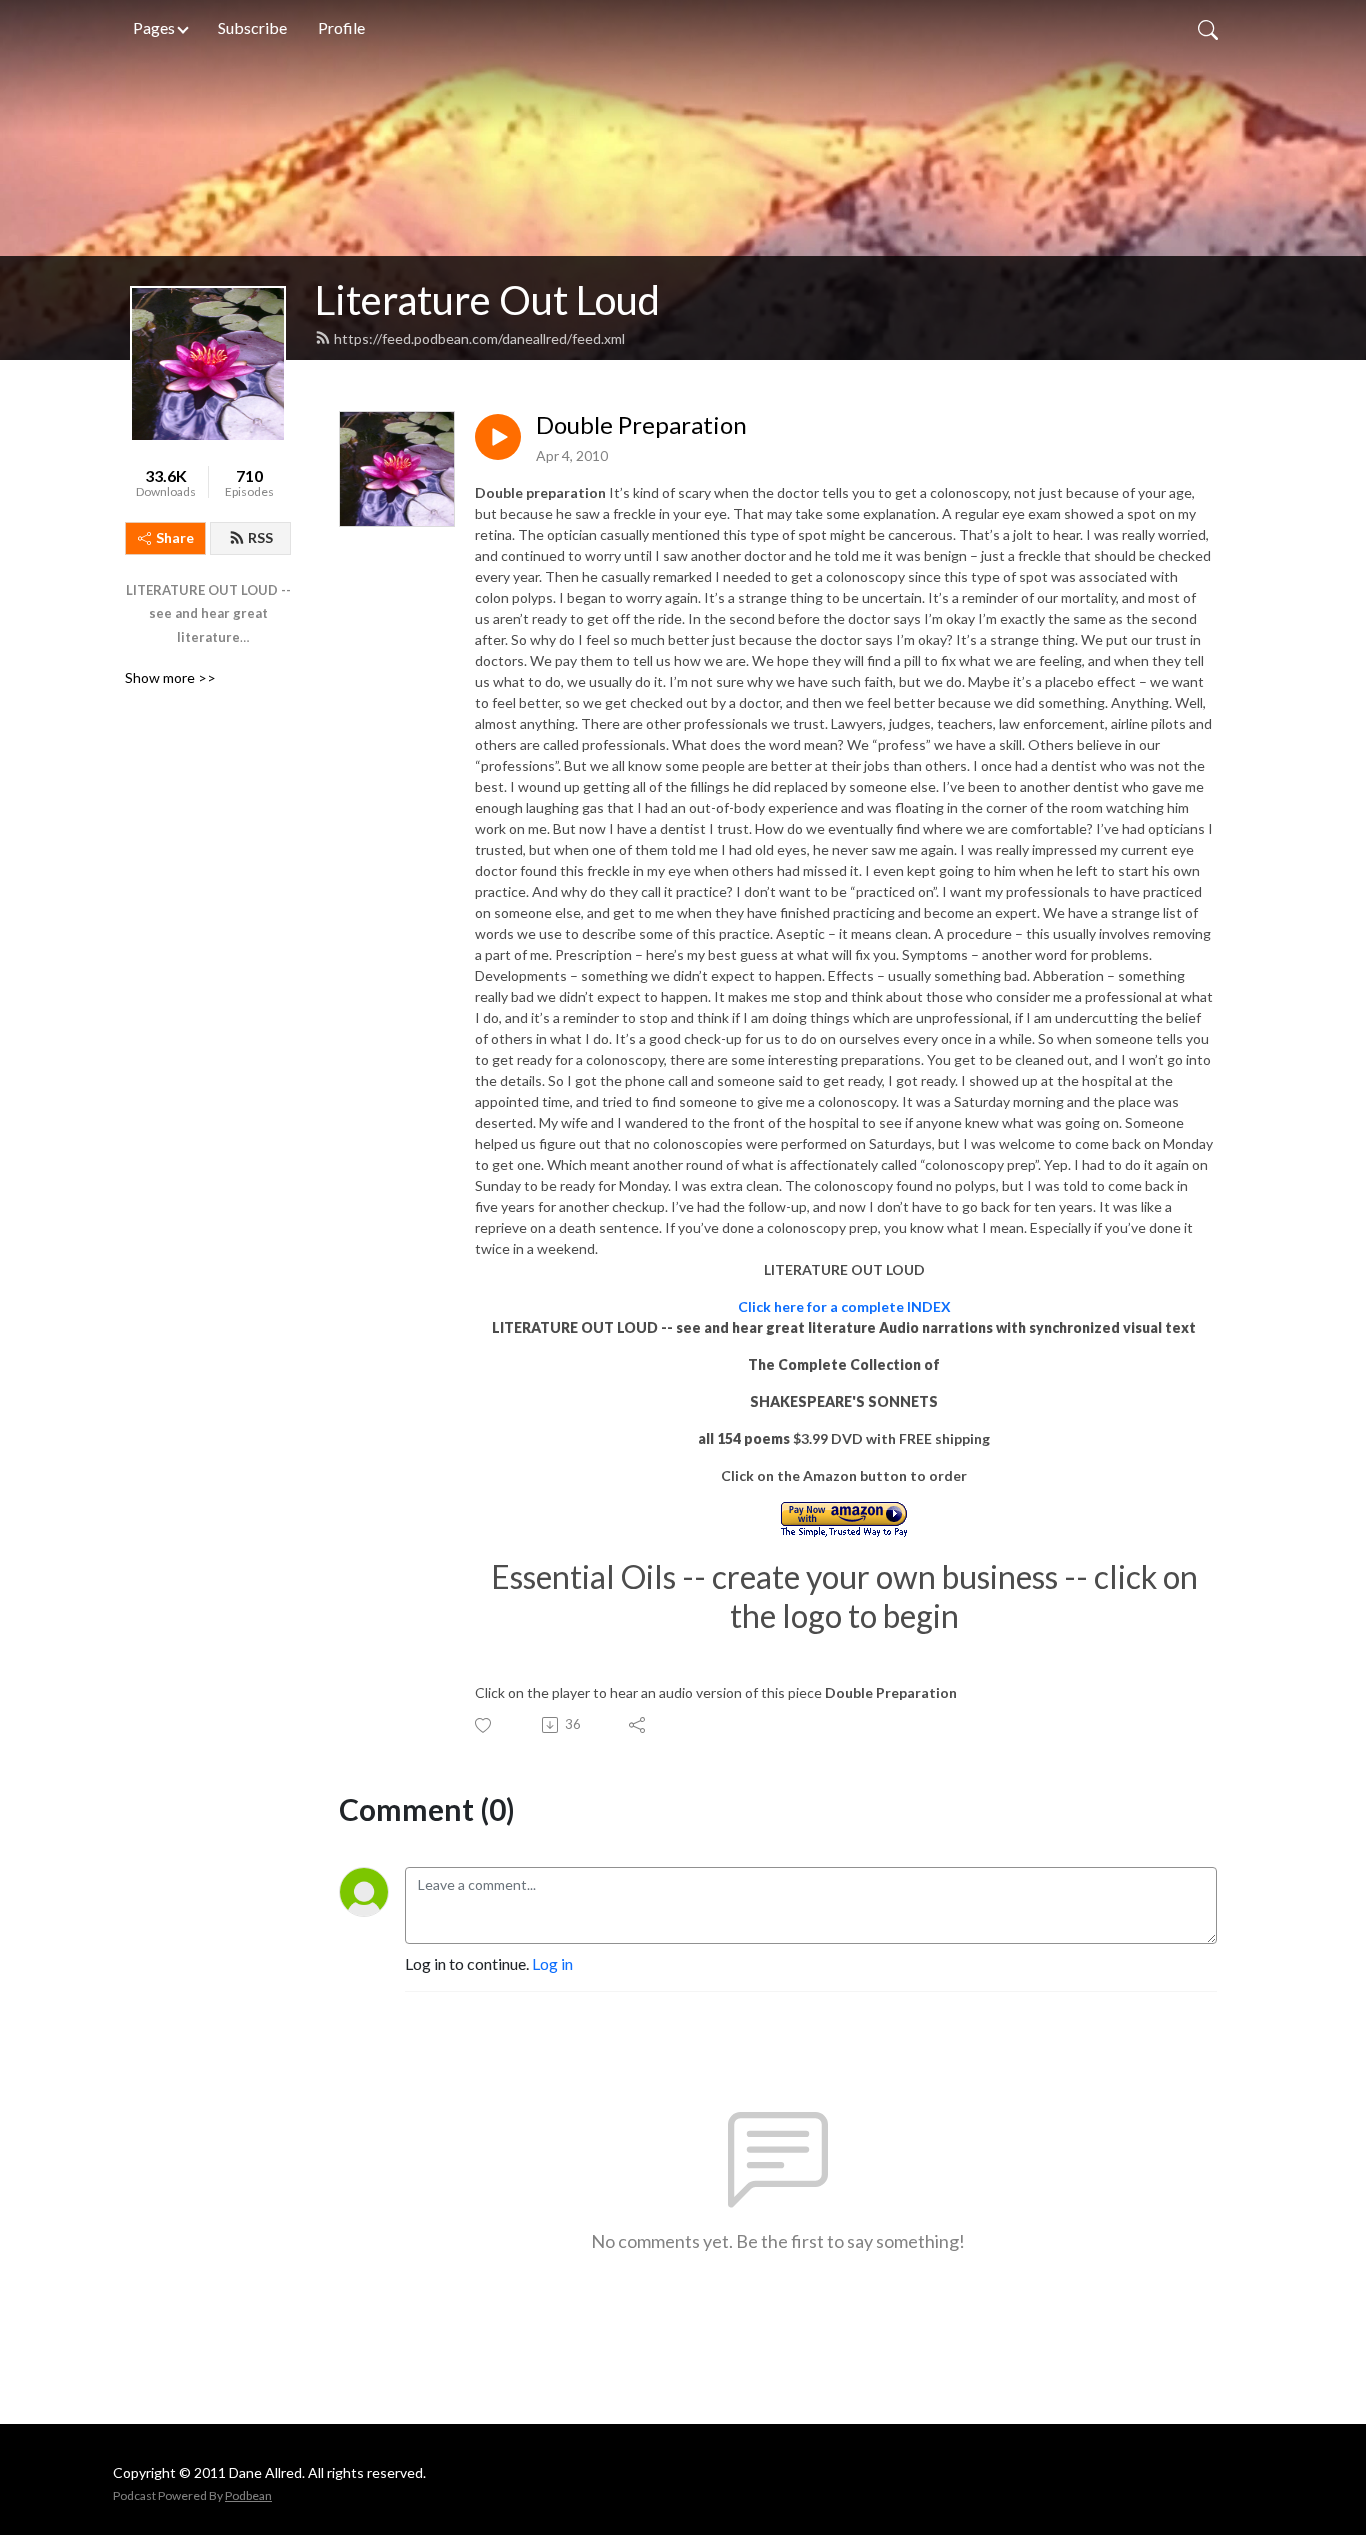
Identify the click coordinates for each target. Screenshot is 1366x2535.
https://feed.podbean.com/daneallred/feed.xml (479, 338)
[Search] (1208, 28)
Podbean (248, 2495)
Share (175, 537)
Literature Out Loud (487, 300)
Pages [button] (154, 27)
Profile (341, 27)
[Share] (638, 1725)
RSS (260, 537)
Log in (552, 1963)
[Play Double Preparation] (498, 437)
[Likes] (484, 1725)
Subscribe (252, 27)
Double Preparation (641, 425)
